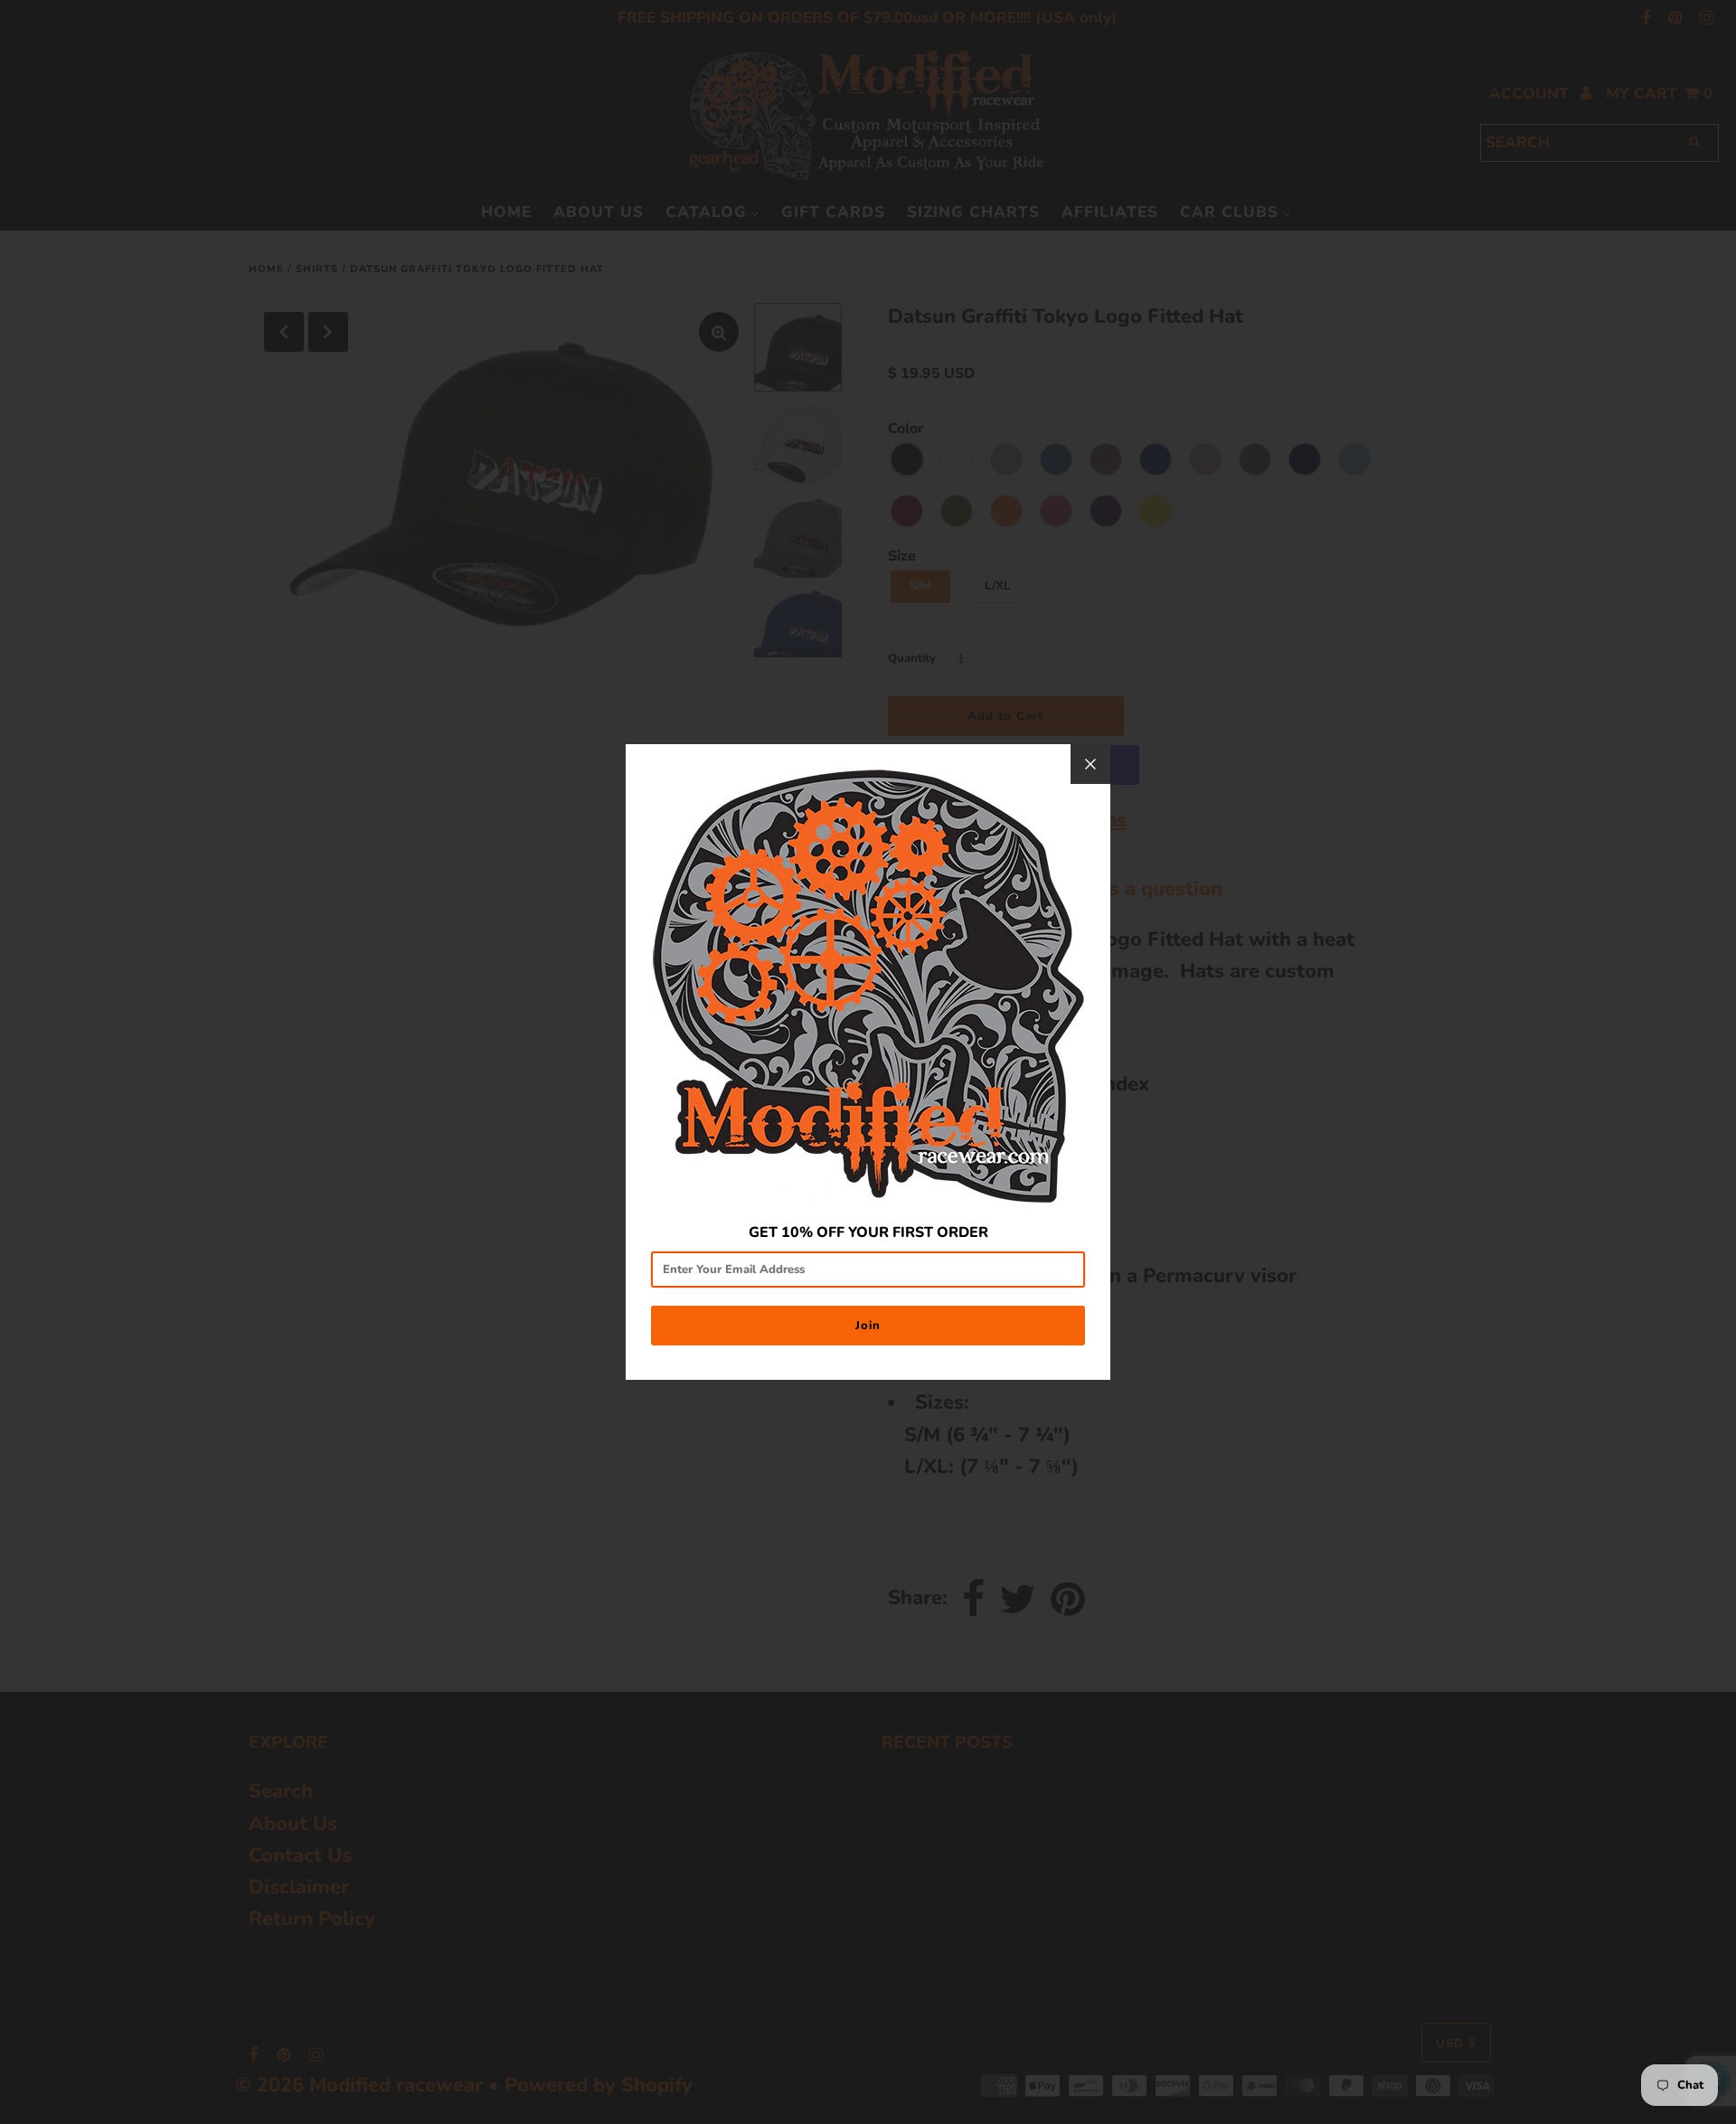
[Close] (1090, 764)
